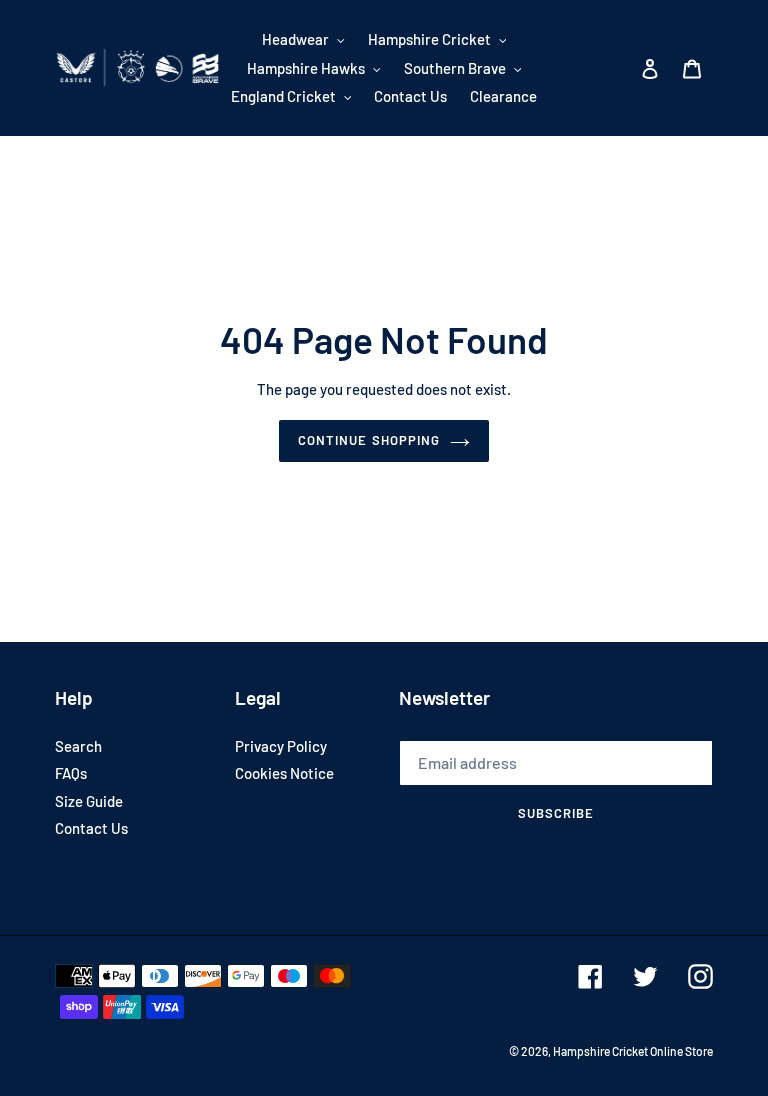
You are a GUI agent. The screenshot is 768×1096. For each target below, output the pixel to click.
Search (78, 746)
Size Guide (89, 801)
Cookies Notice (284, 773)
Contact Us (91, 828)
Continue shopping (369, 440)
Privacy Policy (281, 746)
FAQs (71, 773)
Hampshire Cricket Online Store (633, 1051)
